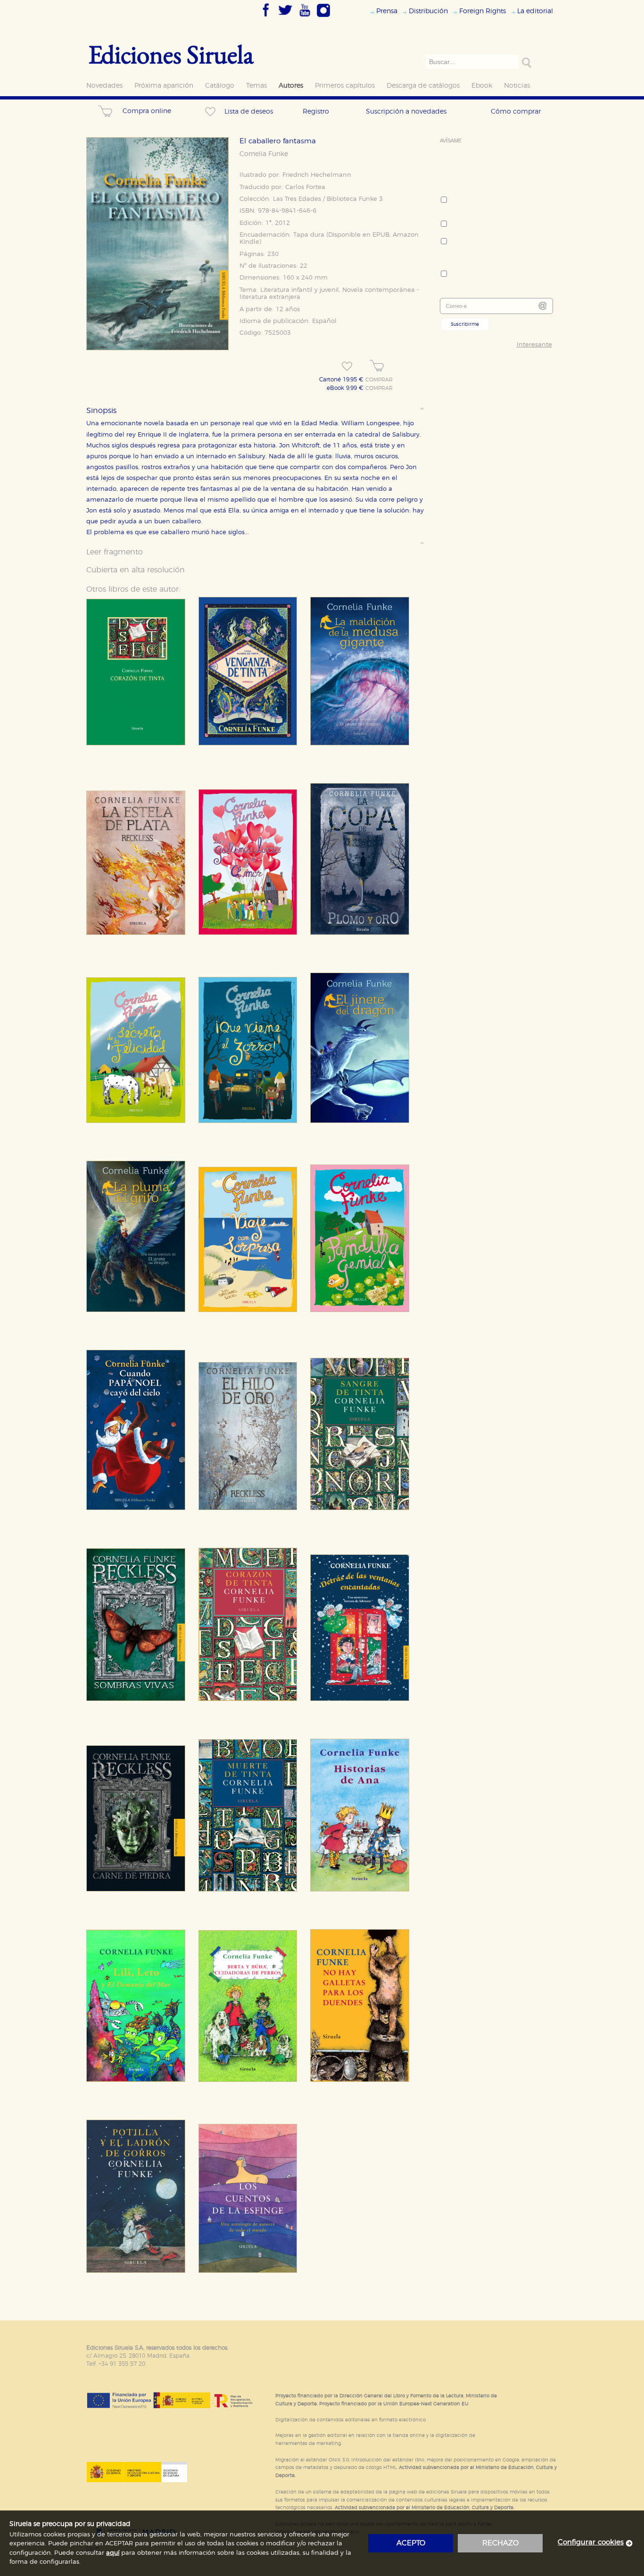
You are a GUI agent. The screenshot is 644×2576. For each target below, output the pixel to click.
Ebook (482, 86)
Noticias (517, 86)
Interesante (534, 345)
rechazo (500, 2543)
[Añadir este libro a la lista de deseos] (347, 366)
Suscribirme (465, 324)
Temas (256, 86)
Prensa (387, 11)
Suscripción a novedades (406, 111)
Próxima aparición (164, 86)
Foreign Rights (483, 11)
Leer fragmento (115, 552)
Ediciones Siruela (171, 54)
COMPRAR (379, 380)
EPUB (381, 235)
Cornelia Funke (264, 154)
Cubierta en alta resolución (136, 570)
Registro (316, 111)
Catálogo (220, 86)
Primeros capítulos (345, 86)
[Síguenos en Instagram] (323, 17)
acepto (411, 2543)
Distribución (428, 11)
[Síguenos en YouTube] (305, 17)
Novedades (104, 86)
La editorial (535, 11)
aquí (113, 2553)
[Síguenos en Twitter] (285, 17)
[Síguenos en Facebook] (266, 17)
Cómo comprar (516, 111)
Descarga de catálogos (423, 86)
